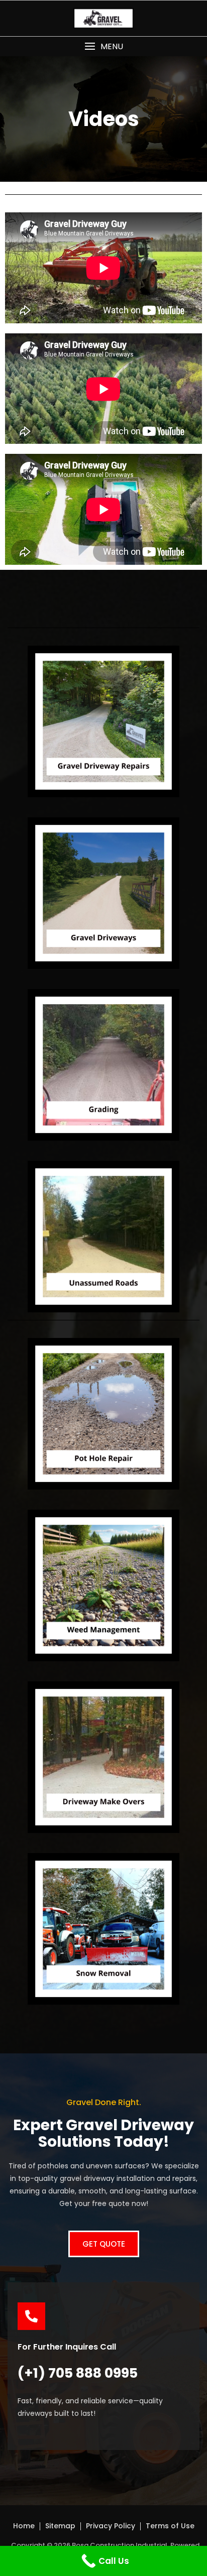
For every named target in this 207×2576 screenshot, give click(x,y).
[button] (103, 46)
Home (24, 2526)
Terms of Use (170, 2526)
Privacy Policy (111, 2526)
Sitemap (60, 2526)
